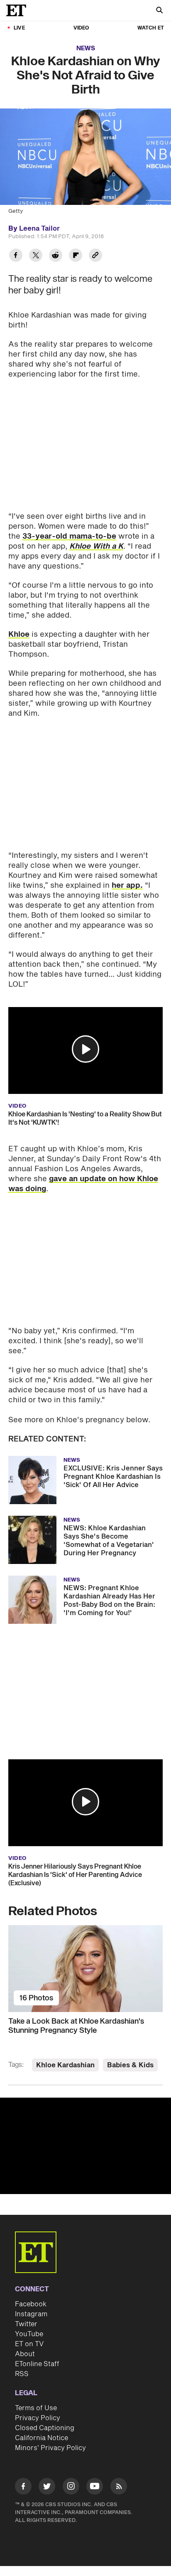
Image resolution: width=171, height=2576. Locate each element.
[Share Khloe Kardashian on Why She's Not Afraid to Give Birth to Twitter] (36, 256)
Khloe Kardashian (65, 2065)
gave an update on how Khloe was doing (83, 1184)
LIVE (19, 28)
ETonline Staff (37, 2364)
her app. (127, 885)
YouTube (29, 2334)
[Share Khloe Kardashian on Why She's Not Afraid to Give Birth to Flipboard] (76, 256)
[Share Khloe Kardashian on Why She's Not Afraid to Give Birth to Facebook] (16, 256)
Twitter (26, 2324)
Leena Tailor (39, 229)
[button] (85, 1049)
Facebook (31, 2304)
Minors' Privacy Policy (50, 2448)
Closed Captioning (45, 2428)
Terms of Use (36, 2408)
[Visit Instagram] (71, 2488)
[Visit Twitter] (47, 2488)
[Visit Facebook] (23, 2488)
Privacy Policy (38, 2418)
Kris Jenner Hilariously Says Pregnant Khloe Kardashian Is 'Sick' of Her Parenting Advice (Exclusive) (75, 1875)
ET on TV (29, 2344)
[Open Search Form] (159, 11)
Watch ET (151, 28)
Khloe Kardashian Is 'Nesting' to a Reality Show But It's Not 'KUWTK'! (85, 1118)
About (25, 2354)
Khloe (19, 634)
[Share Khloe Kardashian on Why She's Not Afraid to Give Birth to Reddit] (56, 256)
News (86, 48)
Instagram (31, 2314)
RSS (22, 2374)
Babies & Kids (130, 2065)
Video (81, 28)
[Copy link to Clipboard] (95, 256)
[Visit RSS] (119, 2488)
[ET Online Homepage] (19, 10)
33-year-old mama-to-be (69, 536)
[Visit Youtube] (95, 2486)
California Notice (42, 2438)
